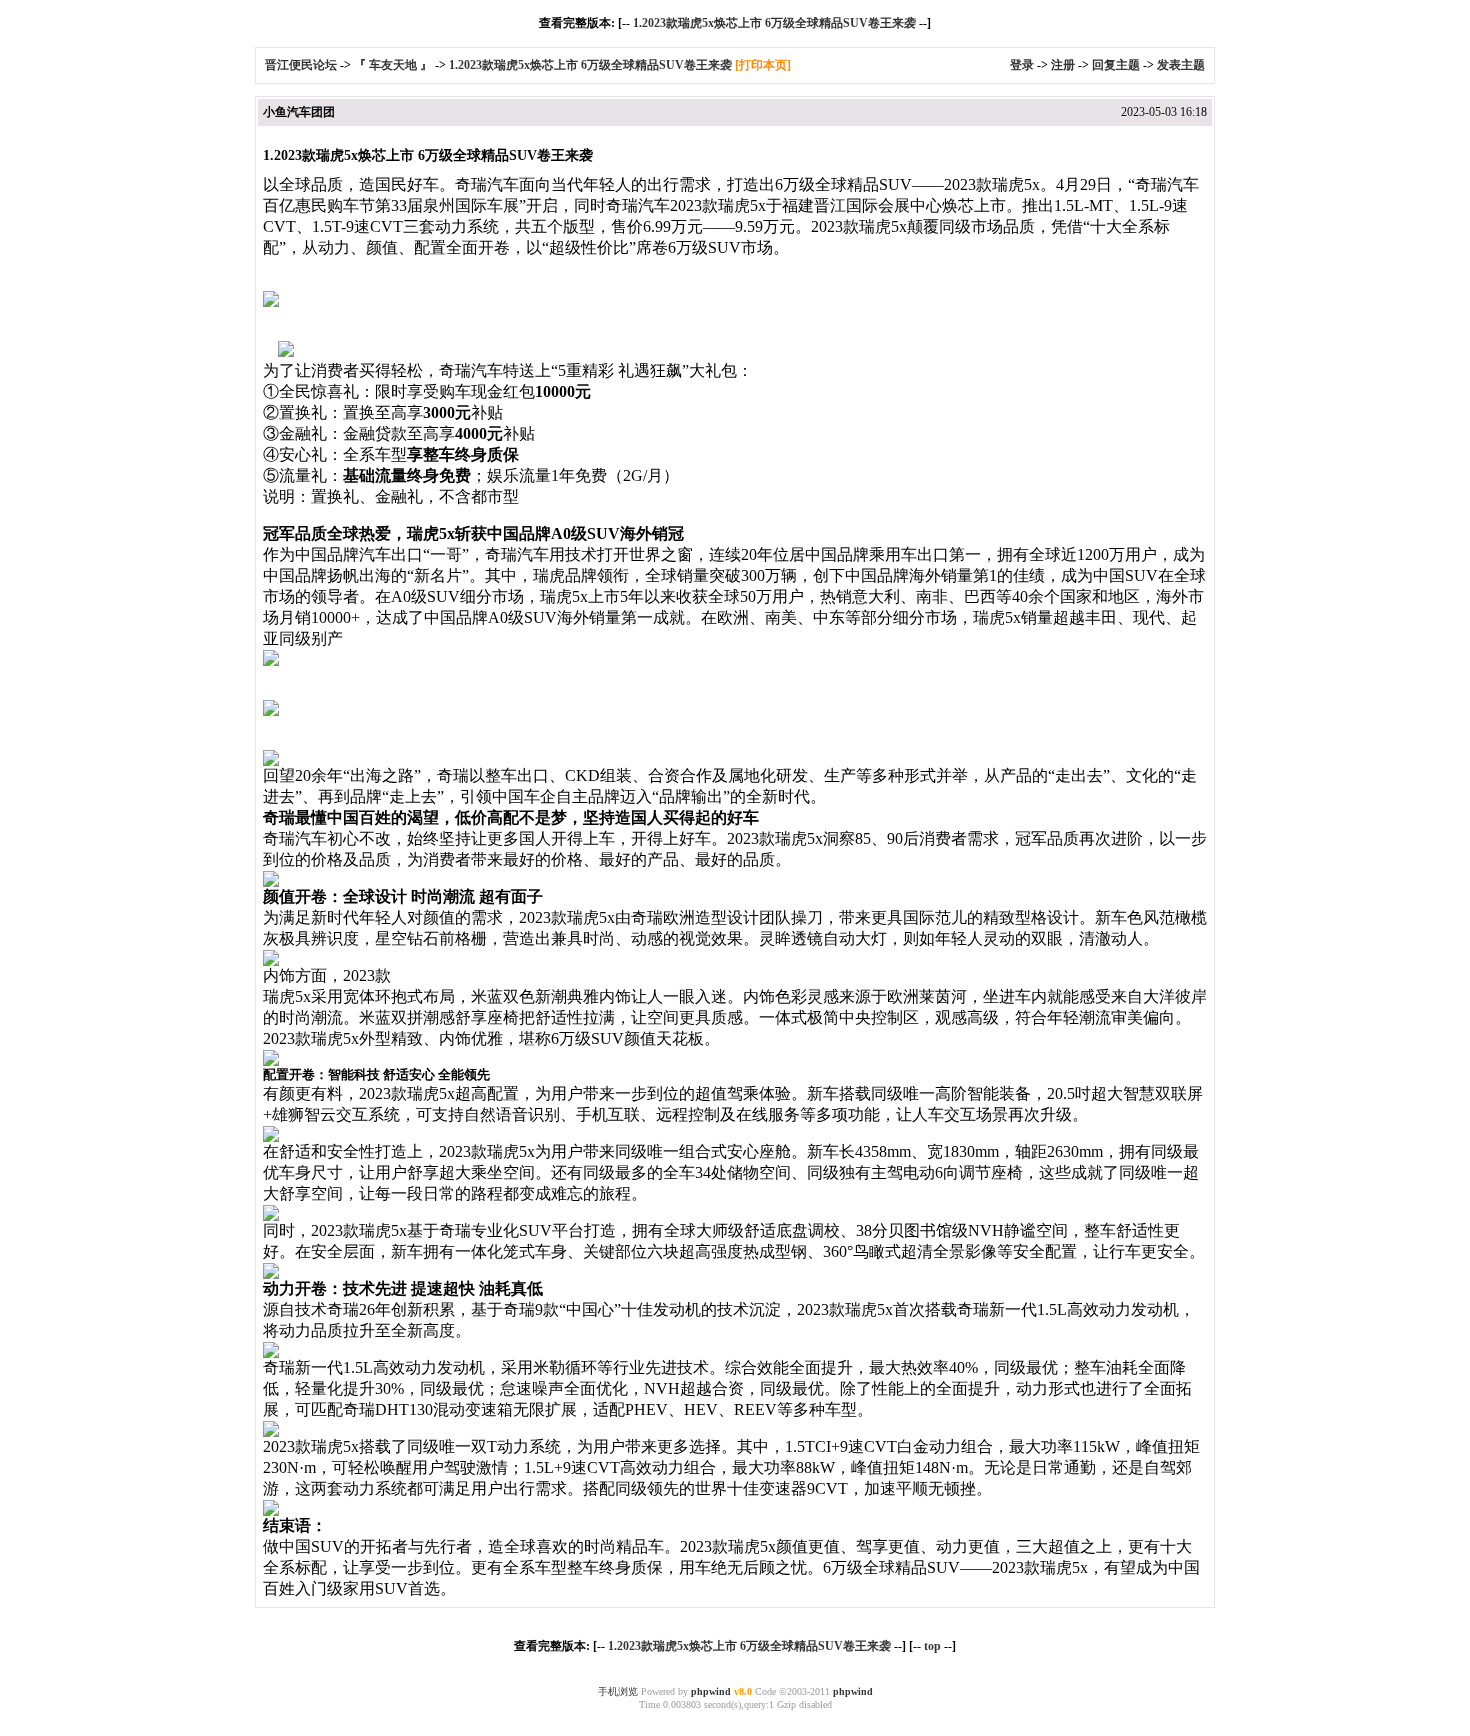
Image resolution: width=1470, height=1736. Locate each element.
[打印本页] (763, 65)
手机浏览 (618, 1691)
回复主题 (1116, 65)
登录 (1022, 65)
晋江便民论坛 (301, 65)
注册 (1063, 65)
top (932, 1646)
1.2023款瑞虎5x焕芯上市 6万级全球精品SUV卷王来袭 (774, 23)
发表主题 (1181, 65)
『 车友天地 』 (393, 65)
